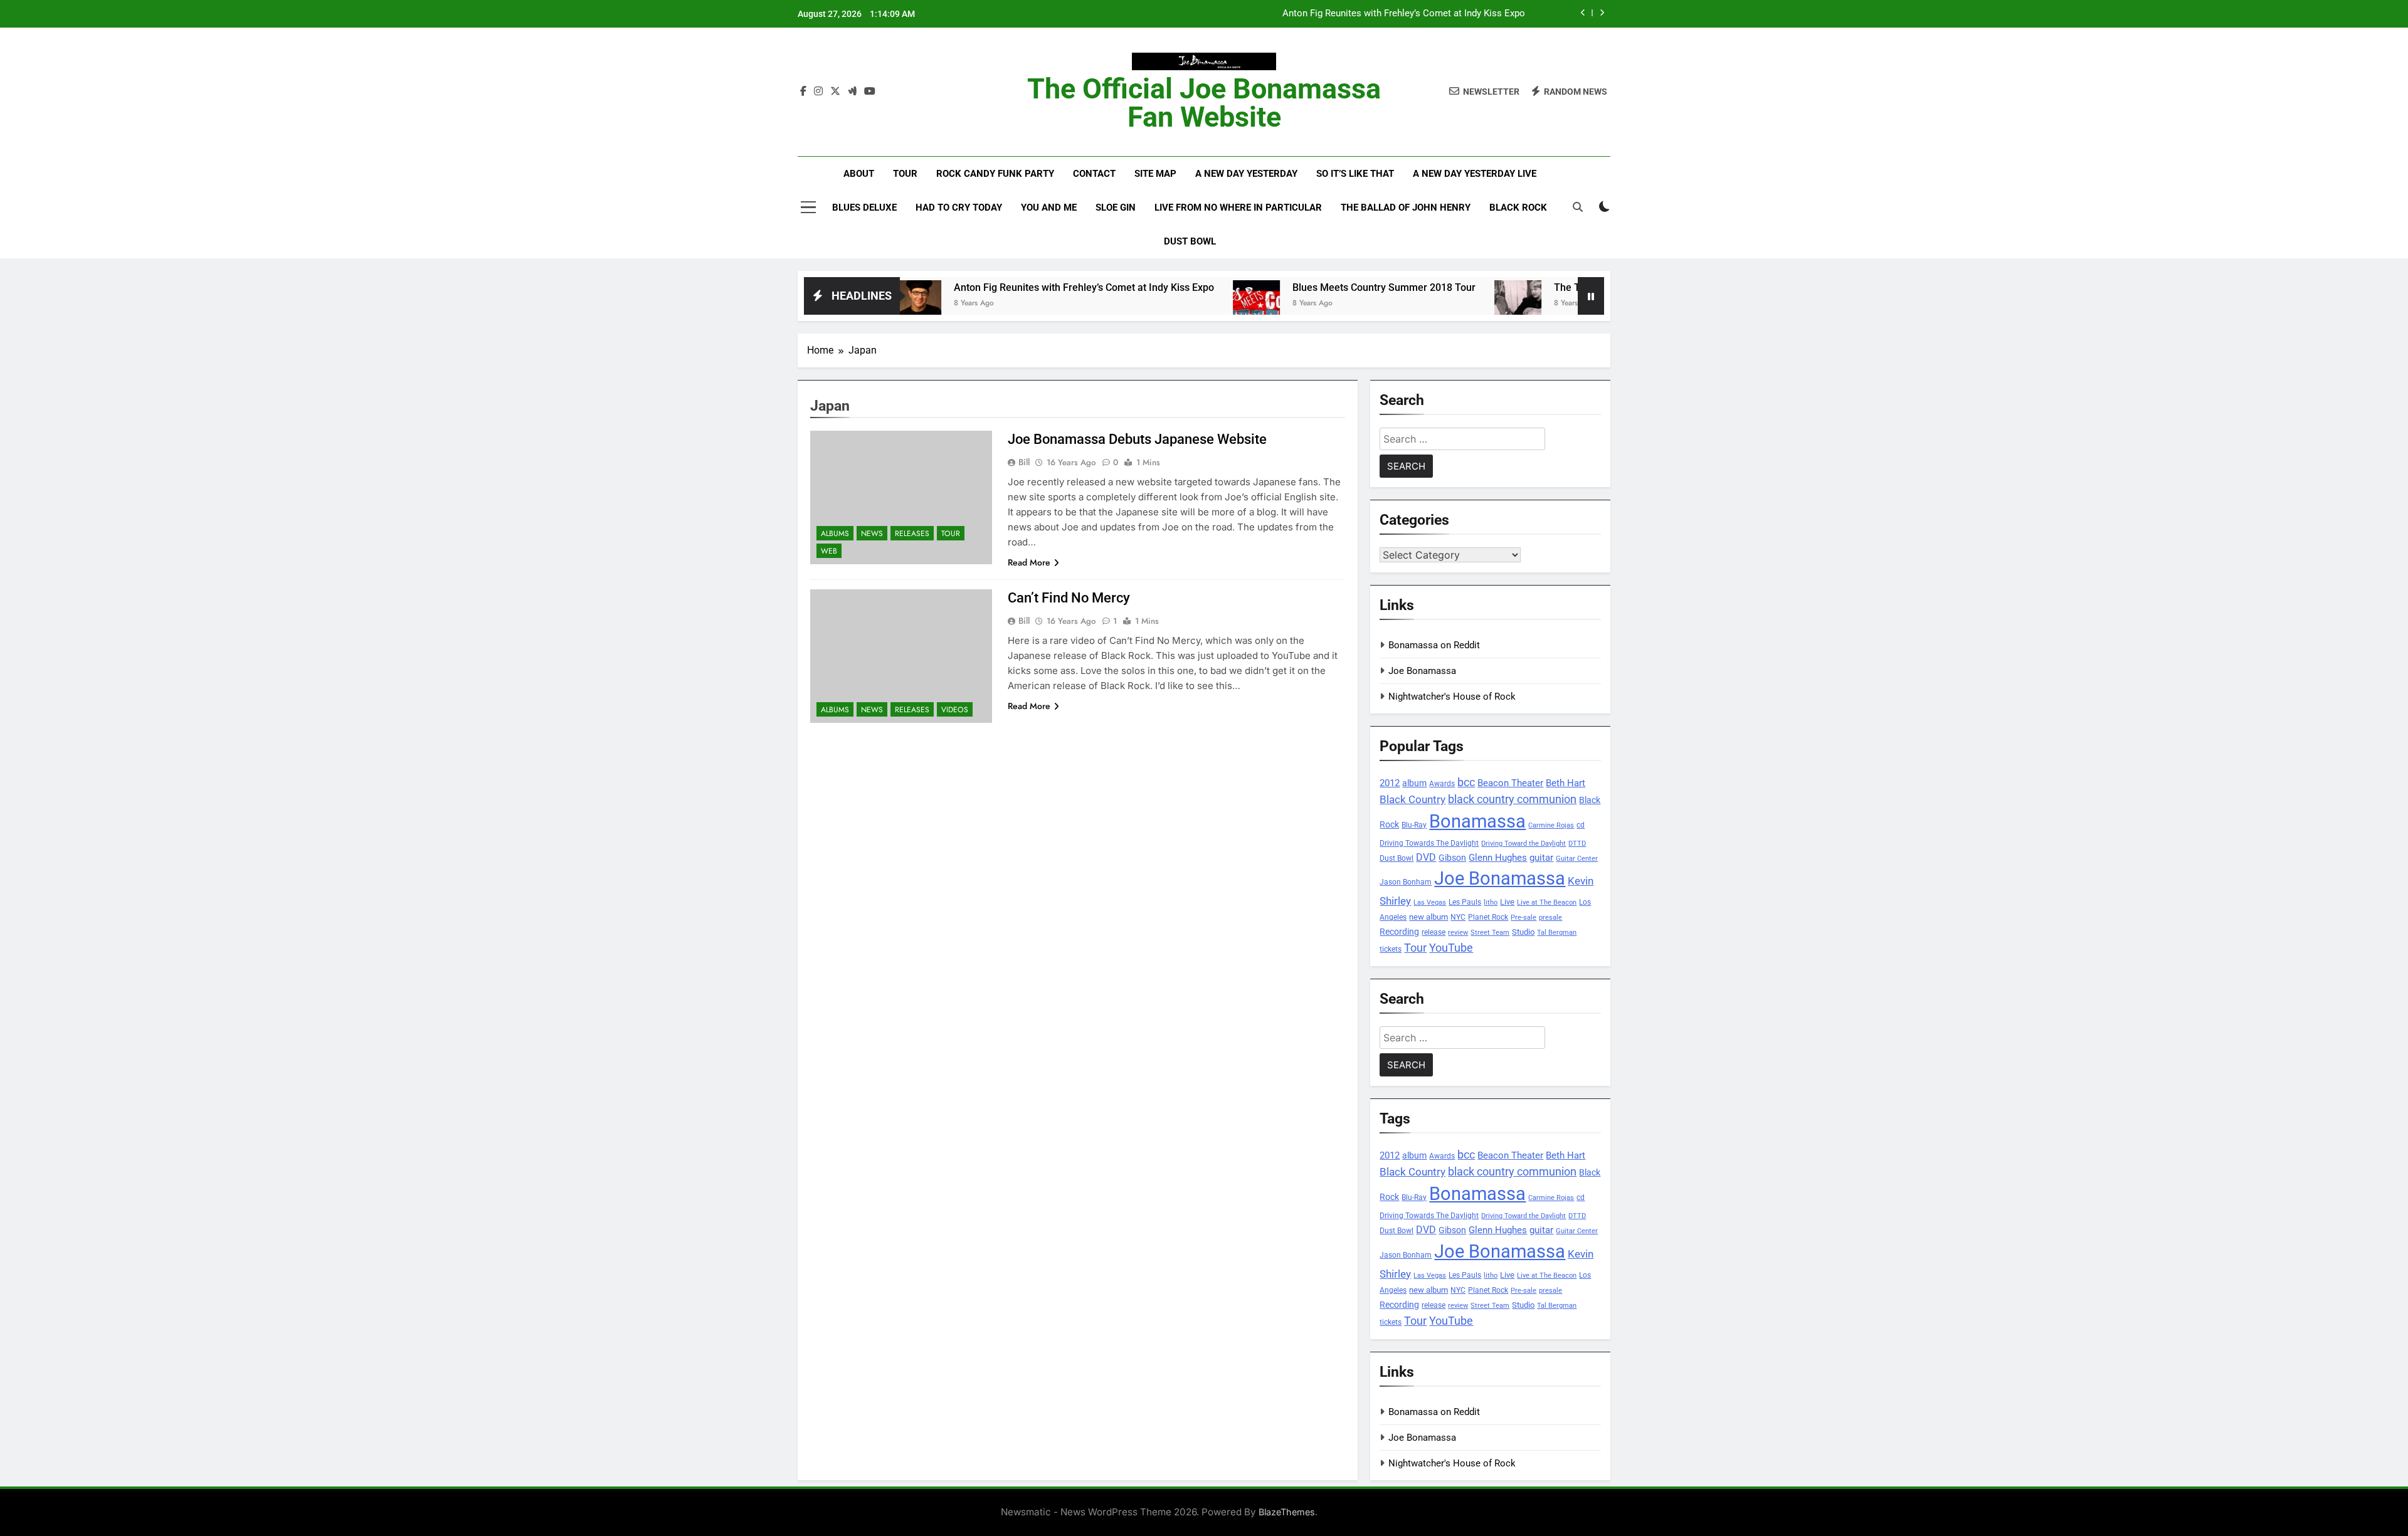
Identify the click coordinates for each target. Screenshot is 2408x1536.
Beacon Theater (1510, 783)
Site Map (1155, 174)
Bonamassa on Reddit (1434, 645)
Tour (905, 174)
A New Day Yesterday (1246, 174)
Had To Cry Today (959, 208)
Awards (1442, 784)
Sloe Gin (1116, 208)
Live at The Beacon (1547, 902)
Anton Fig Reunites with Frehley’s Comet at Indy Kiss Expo (1404, 14)
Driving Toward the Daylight (1523, 844)
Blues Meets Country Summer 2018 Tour (1315, 287)
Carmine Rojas (1551, 825)
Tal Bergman (1557, 933)
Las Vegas (1430, 902)
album (1414, 783)
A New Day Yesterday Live (1475, 174)
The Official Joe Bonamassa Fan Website (1204, 103)
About (859, 174)
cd (1581, 825)
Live (1507, 902)
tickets (1391, 949)
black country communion (1512, 799)
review (1458, 933)
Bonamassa (1477, 821)
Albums (835, 534)
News (872, 534)
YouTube (1451, 948)
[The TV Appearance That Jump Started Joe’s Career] (1449, 304)
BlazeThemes (1287, 1512)
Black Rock (1518, 208)
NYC (1458, 917)
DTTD (1577, 844)
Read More (1029, 562)
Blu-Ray (1414, 825)
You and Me (1049, 208)
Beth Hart (1566, 783)
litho (1491, 902)
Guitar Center (1577, 859)
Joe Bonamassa (1422, 671)
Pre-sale (1523, 918)
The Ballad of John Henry (1406, 208)
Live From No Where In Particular (1238, 208)
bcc (1466, 782)
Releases (912, 534)
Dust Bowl (1190, 241)
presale (1550, 918)
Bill (1024, 462)
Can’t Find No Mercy (1069, 598)
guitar (1541, 858)
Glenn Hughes (1498, 858)
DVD (1426, 857)
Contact (1094, 174)
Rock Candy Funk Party (995, 174)
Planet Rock (1488, 917)
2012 (1390, 783)
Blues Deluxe (864, 208)
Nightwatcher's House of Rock (1452, 697)
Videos (955, 710)
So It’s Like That (1355, 174)
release (1434, 932)
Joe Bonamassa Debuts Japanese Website (1137, 439)
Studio (1523, 932)
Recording (1399, 932)
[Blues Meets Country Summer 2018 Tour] (1187, 304)
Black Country (1413, 800)
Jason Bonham (1406, 882)
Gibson (1452, 858)
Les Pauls (1465, 902)
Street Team (1490, 933)
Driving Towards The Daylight (1429, 843)
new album (1428, 917)
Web (829, 551)
